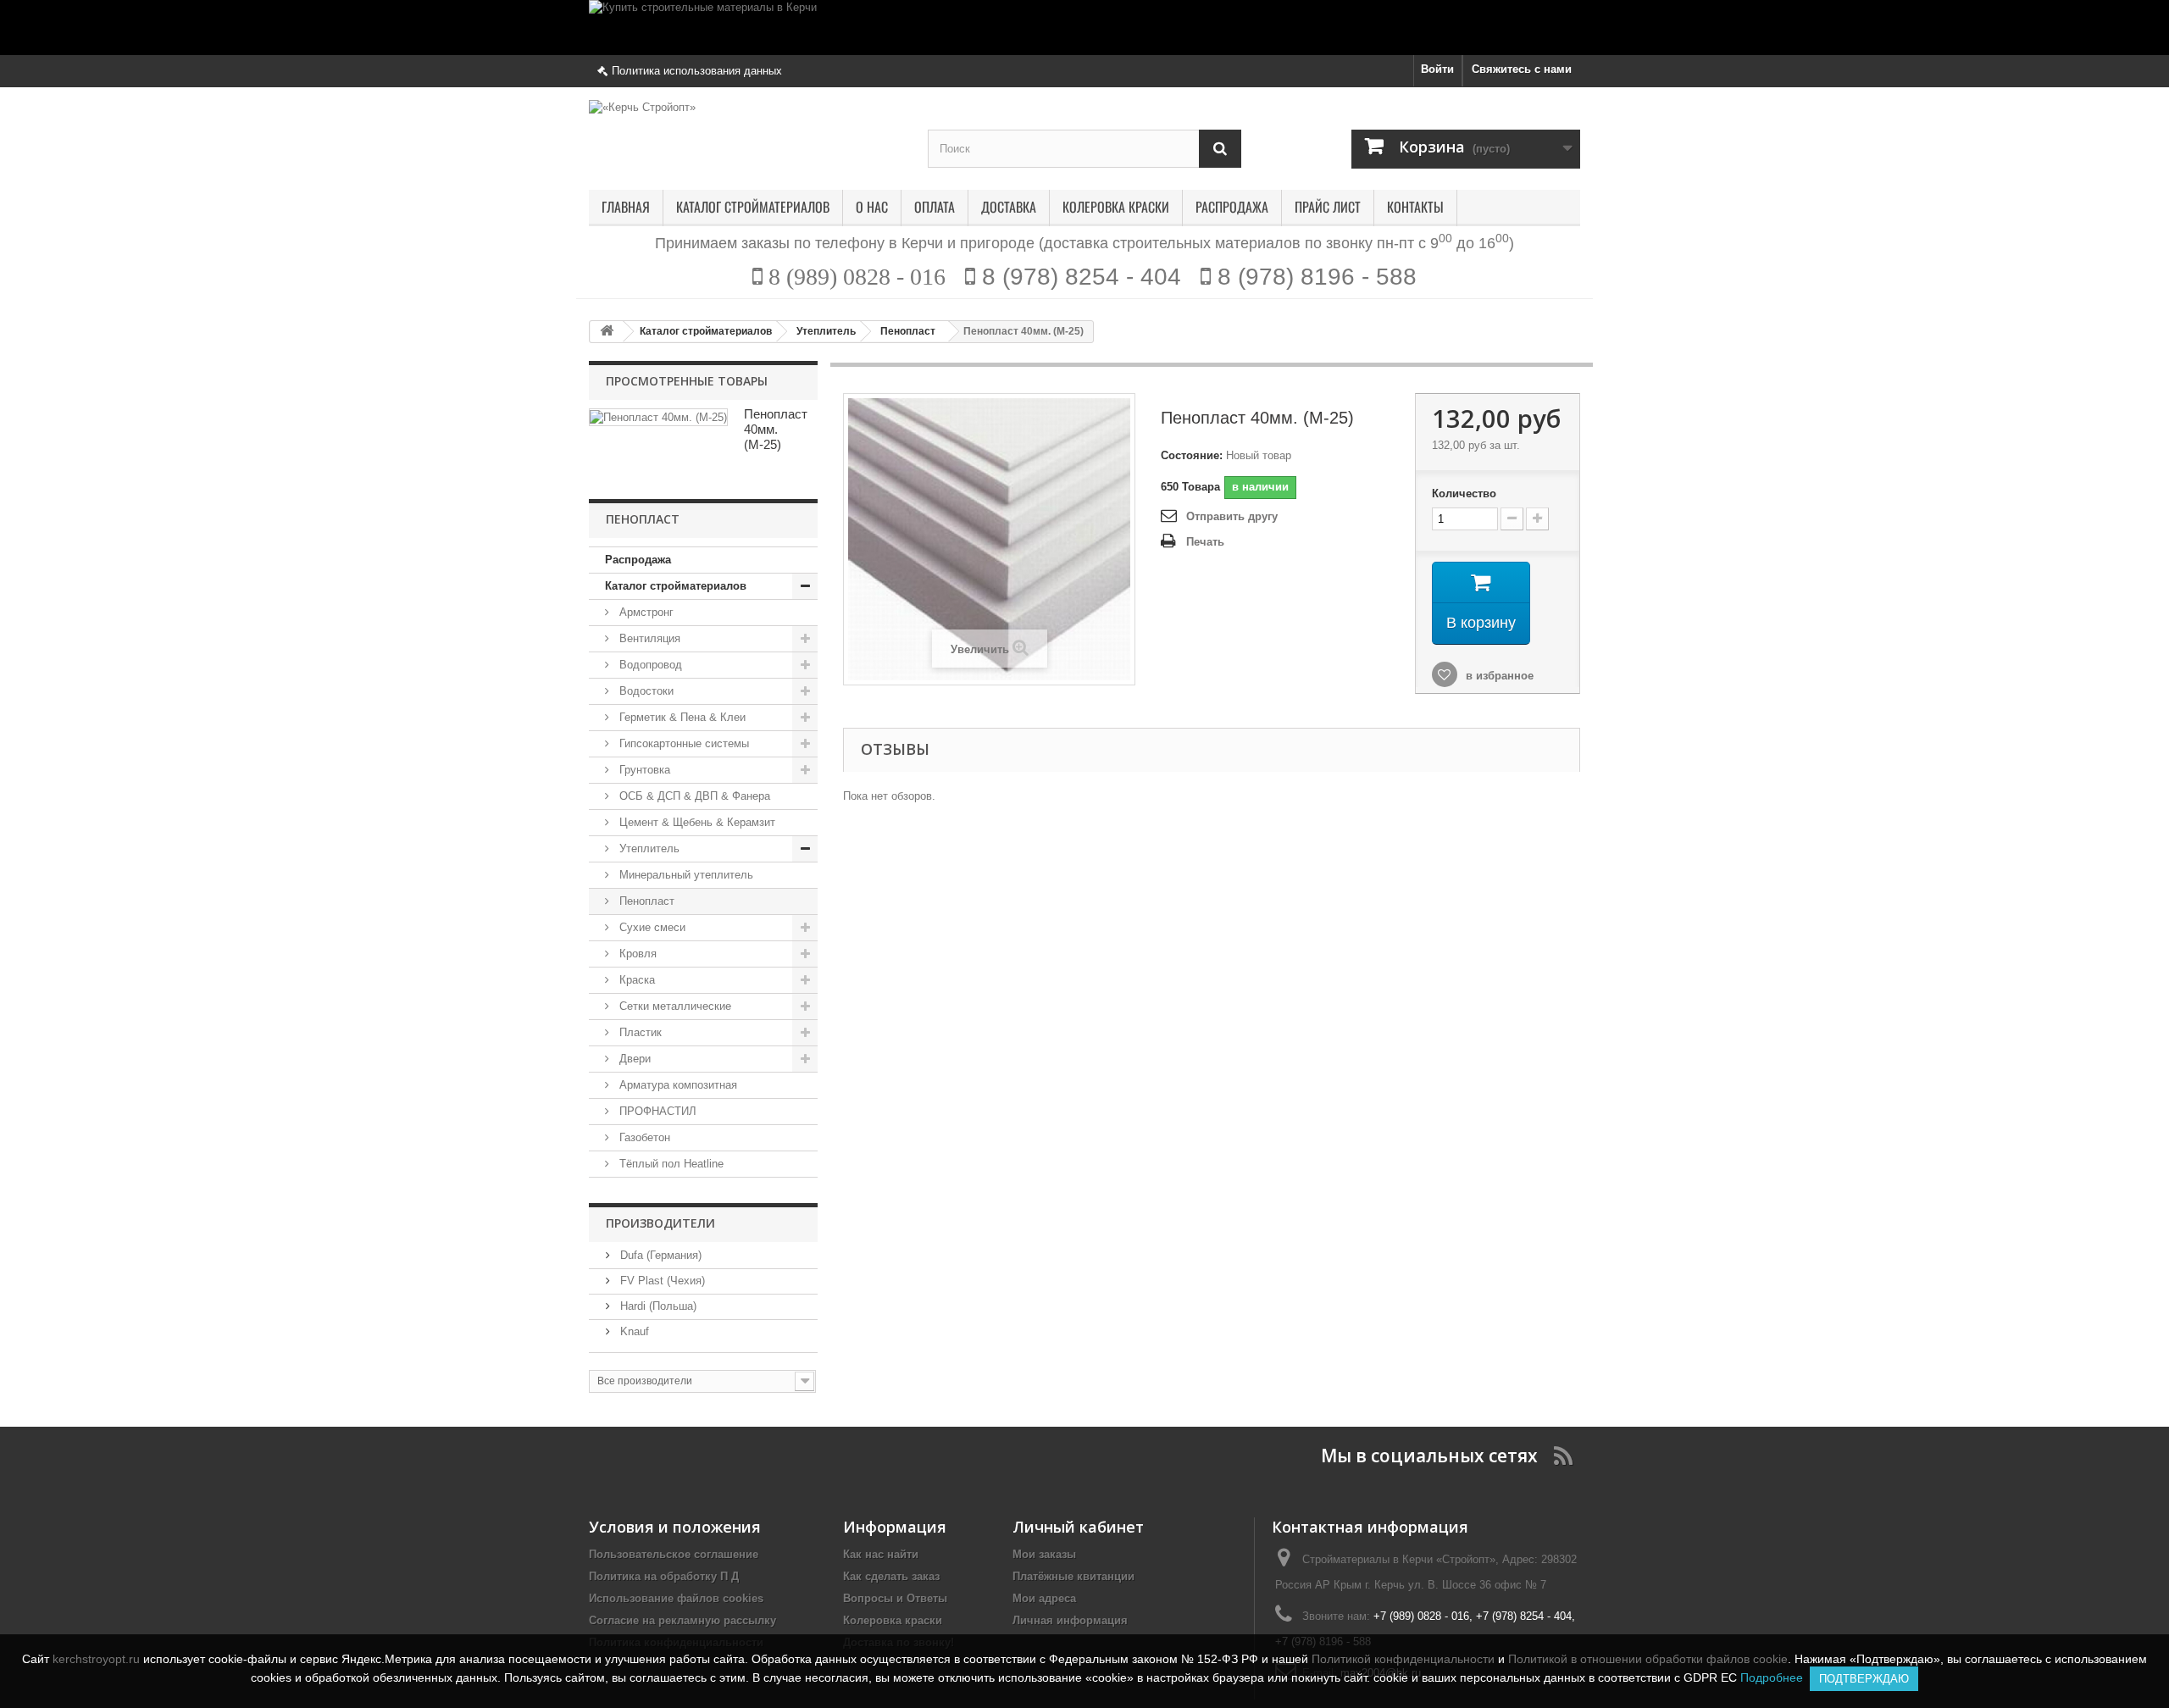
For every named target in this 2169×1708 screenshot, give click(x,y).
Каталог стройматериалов (753, 208)
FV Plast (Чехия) (661, 1281)
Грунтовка (643, 770)
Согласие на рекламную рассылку (682, 1620)
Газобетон (643, 1137)
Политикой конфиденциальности (1403, 1659)
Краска (635, 980)
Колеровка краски (1116, 208)
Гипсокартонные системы (682, 743)
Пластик (639, 1032)
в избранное (1498, 676)
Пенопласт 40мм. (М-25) (776, 429)
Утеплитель (648, 848)
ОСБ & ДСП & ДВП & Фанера (693, 796)
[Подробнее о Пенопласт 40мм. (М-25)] (658, 417)
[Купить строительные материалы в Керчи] (1084, 28)
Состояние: (1192, 455)
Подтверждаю (1864, 1679)
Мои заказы (1044, 1554)
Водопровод (649, 665)
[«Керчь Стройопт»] (746, 131)
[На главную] (607, 332)
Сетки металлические (674, 1006)
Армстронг (645, 612)
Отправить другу (1232, 516)
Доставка (1009, 208)
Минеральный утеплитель (685, 875)
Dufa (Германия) (659, 1255)
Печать (1205, 542)
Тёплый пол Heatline (670, 1164)
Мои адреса (1044, 1598)
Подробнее (1775, 1677)
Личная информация (1070, 1620)
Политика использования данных (697, 71)
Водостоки (645, 691)
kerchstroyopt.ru (96, 1659)
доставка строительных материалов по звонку (1208, 243)
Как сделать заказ (891, 1576)
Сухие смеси (651, 927)
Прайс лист (1328, 208)
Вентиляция (648, 638)
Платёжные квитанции (1073, 1576)
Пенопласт (645, 901)
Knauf (633, 1331)
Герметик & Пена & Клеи (681, 717)
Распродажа (1232, 208)
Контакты (1415, 208)
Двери (633, 1059)
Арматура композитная (677, 1085)
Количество (1464, 494)
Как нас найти (881, 1554)
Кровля (636, 954)
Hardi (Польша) (657, 1306)
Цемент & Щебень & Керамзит (696, 822)
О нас (872, 208)
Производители (660, 1223)
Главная (626, 208)
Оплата (935, 208)
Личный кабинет (1078, 1527)
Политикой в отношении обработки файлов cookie (1648, 1659)
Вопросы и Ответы (895, 1598)
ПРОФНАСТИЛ (656, 1111)
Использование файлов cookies (676, 1598)
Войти (1437, 69)
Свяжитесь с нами (1522, 69)
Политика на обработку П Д (664, 1576)
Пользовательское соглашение (674, 1554)
